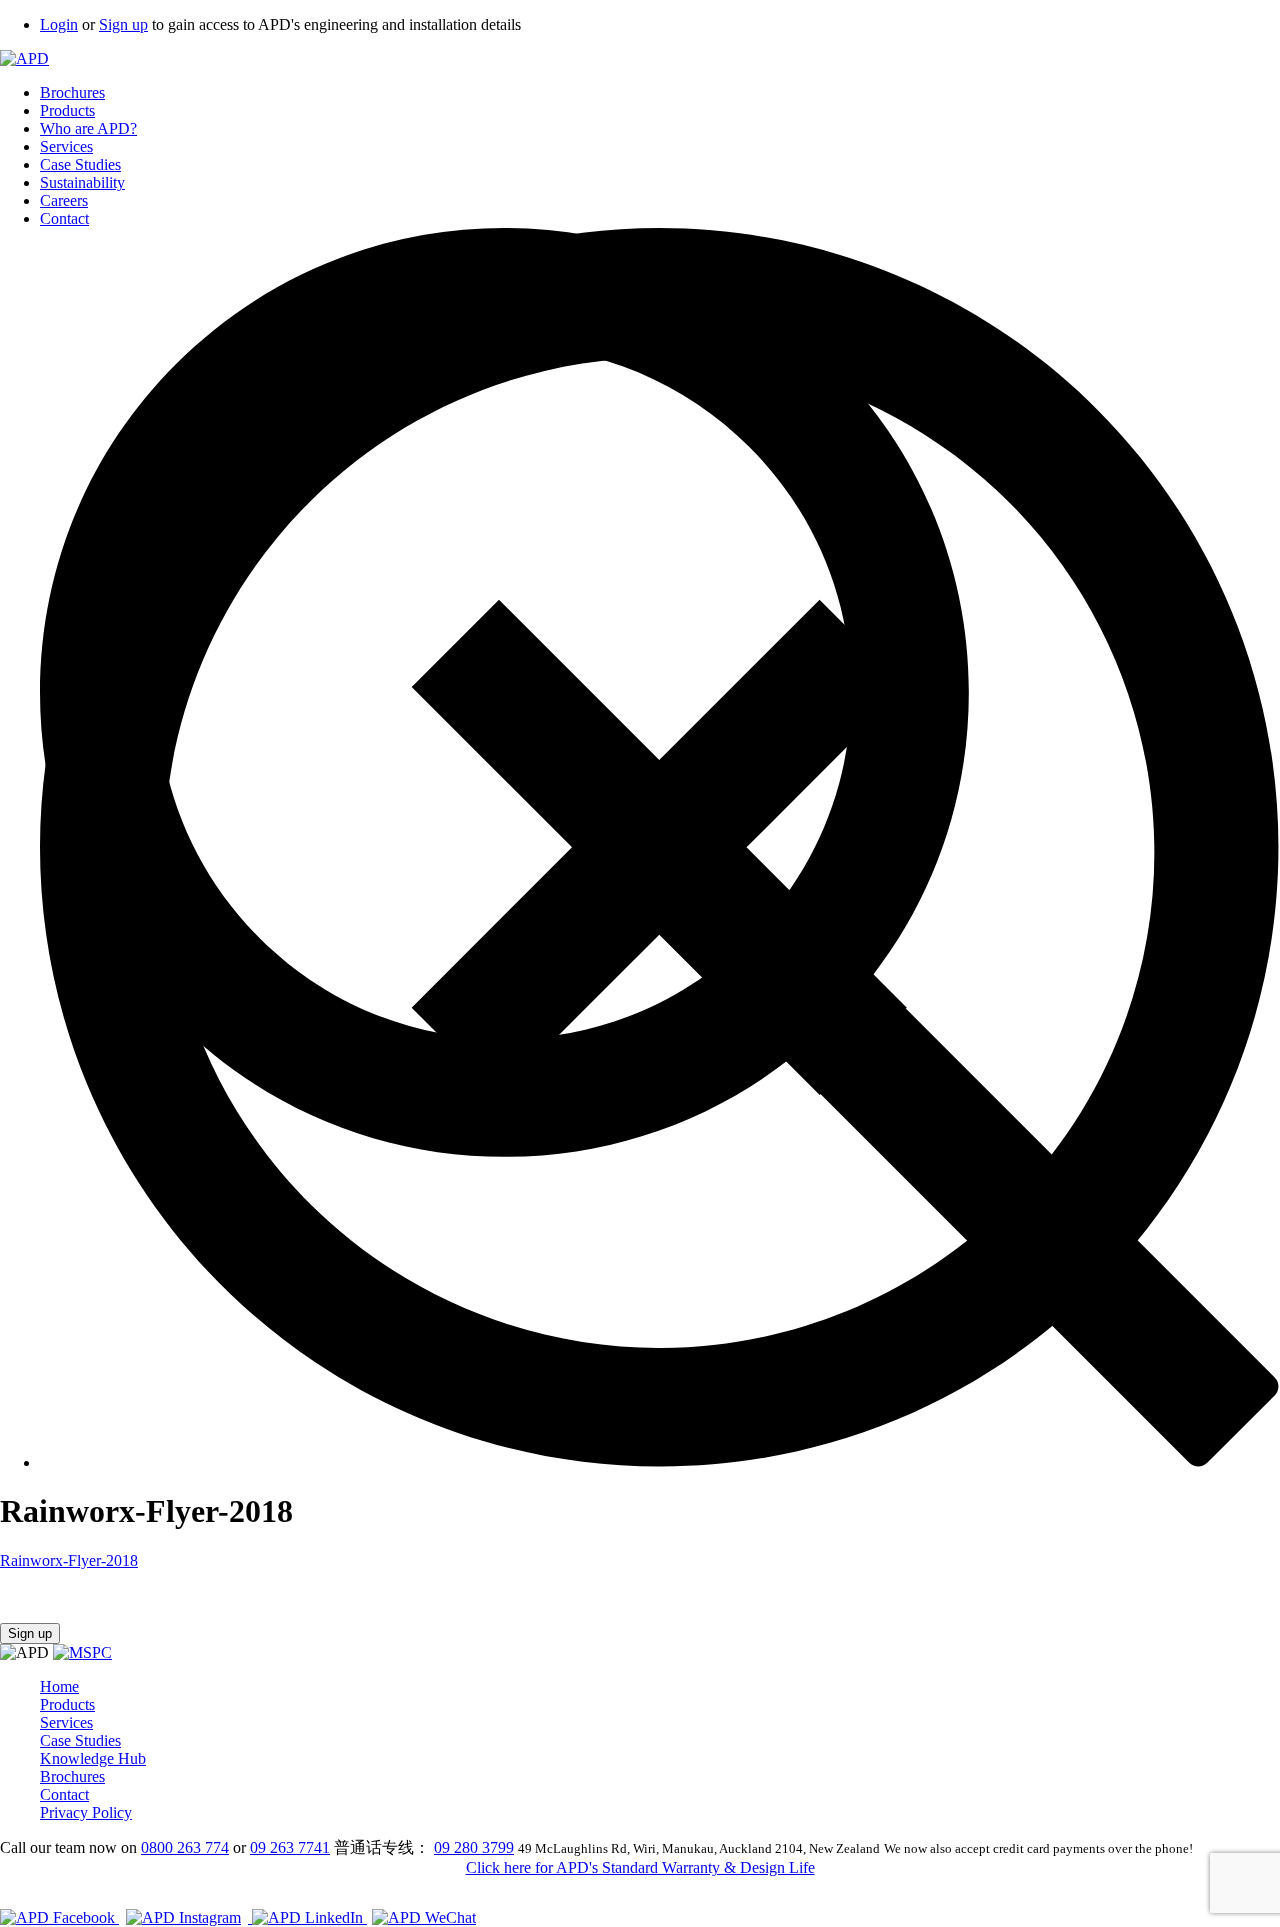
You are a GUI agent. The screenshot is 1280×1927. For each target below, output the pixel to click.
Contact (64, 218)
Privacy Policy (86, 1812)
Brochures (72, 92)
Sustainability (82, 182)
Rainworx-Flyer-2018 (69, 1560)
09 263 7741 (290, 1847)
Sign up (123, 24)
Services (66, 146)
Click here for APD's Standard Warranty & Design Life (640, 1867)
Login (59, 24)
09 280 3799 (474, 1847)
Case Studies (80, 164)
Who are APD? (88, 128)
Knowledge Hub (93, 1758)
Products (67, 110)
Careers (64, 200)
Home (59, 1686)
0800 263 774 (185, 1847)
